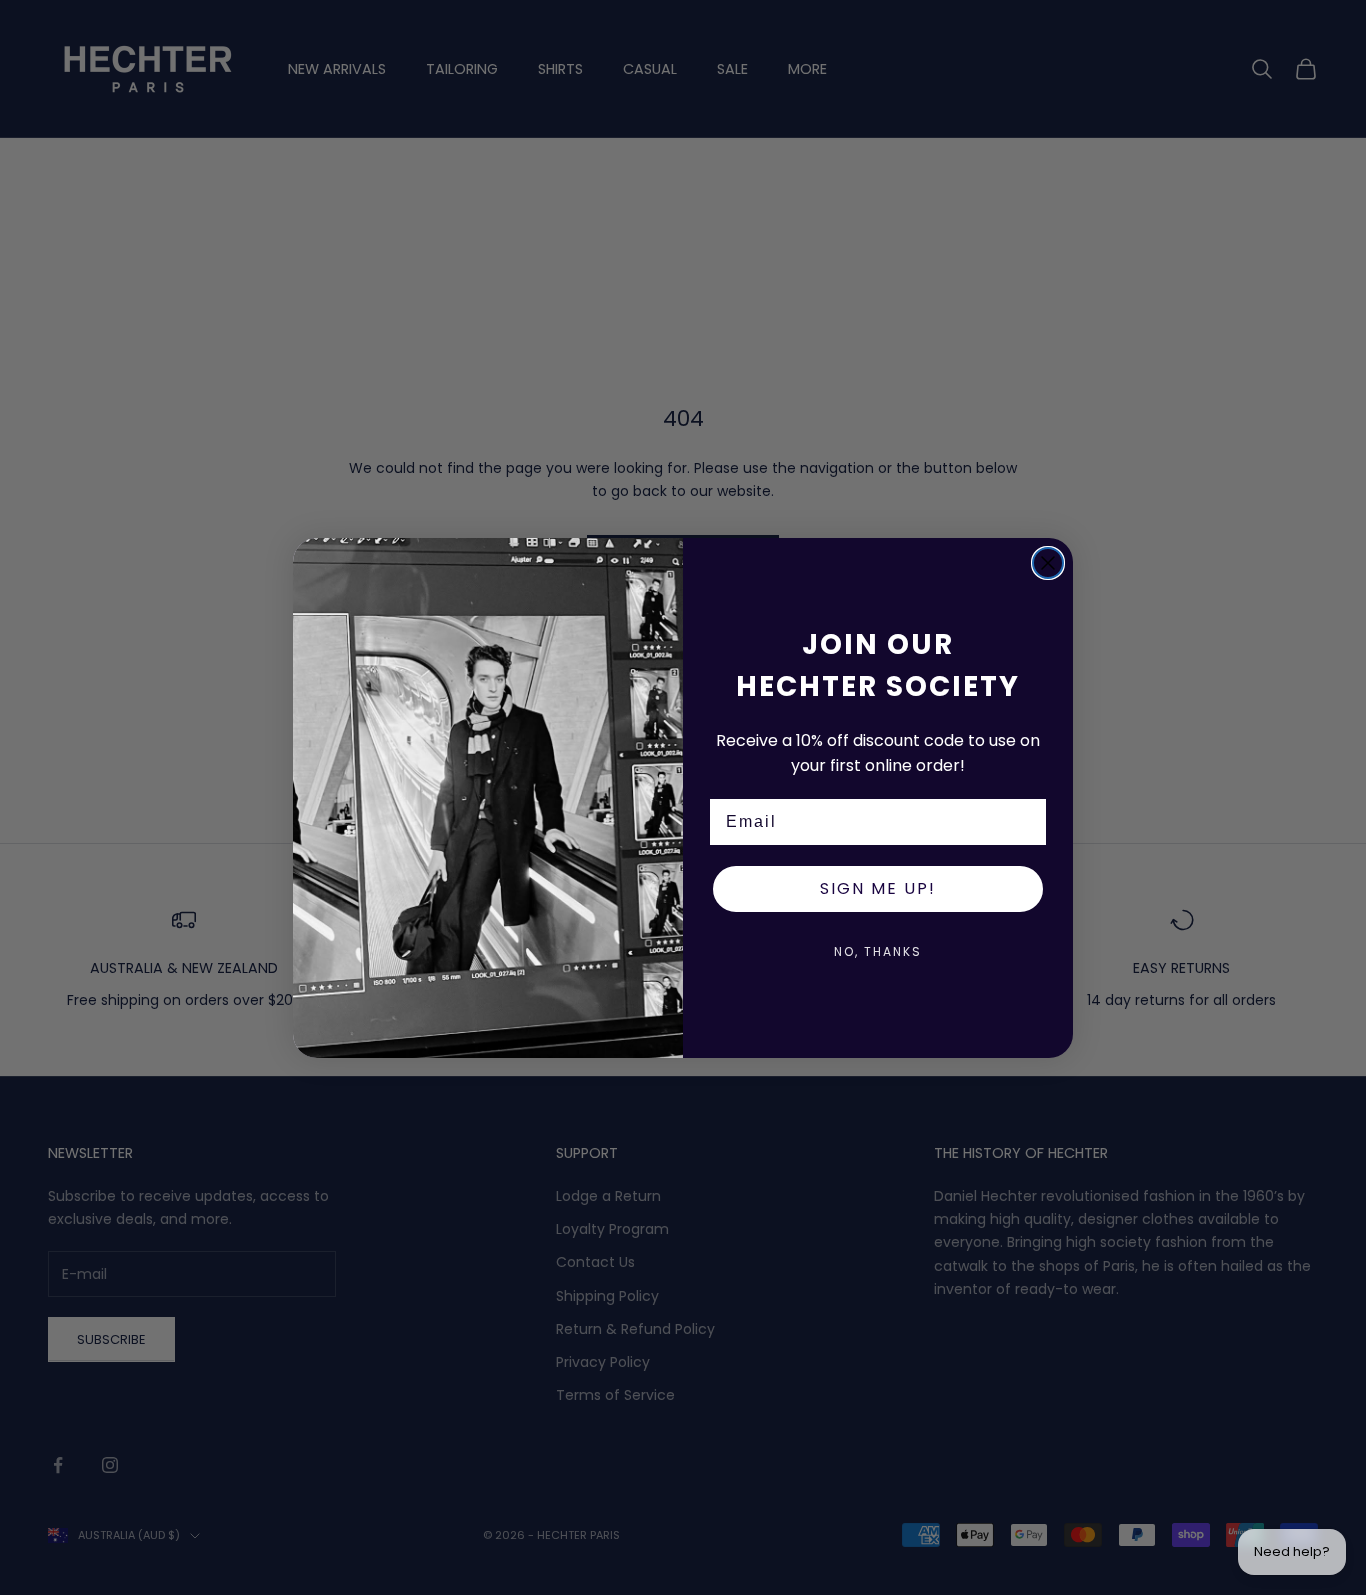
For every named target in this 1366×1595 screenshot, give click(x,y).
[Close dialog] (1048, 563)
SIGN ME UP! (878, 888)
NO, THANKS (878, 951)
